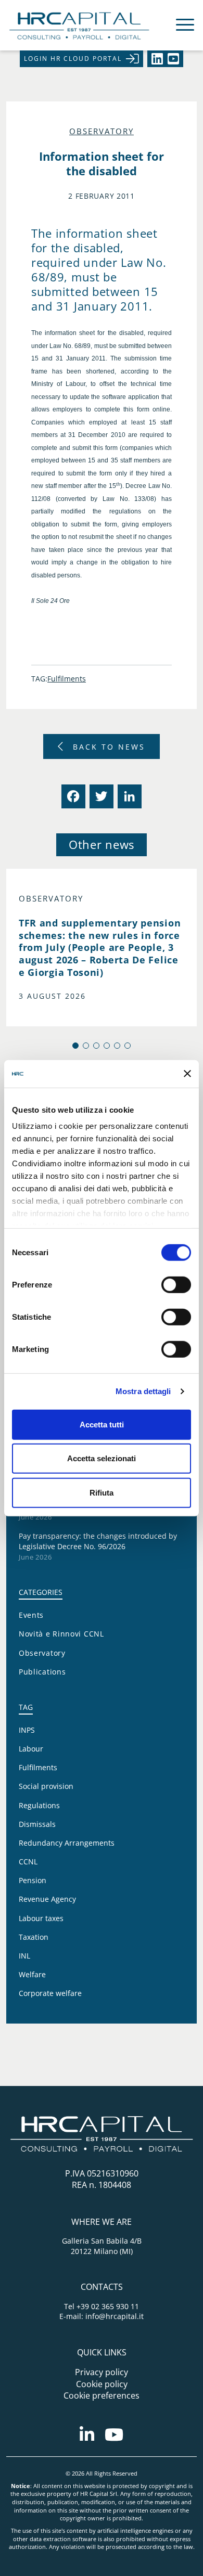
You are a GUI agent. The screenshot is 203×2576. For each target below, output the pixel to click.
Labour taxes (41, 1918)
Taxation (34, 1937)
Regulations (39, 1805)
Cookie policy (102, 2384)
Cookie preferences (102, 2395)
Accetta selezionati (102, 1458)
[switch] (176, 1284)
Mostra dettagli (143, 1391)
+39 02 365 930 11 (108, 2306)
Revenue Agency (47, 1899)
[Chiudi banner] (187, 1074)
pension (33, 1880)
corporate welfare (50, 1993)
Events (31, 1615)
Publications (42, 1672)
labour (31, 1749)
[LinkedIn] (129, 796)
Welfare (32, 1974)
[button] (75, 1046)
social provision (46, 1786)
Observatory (102, 131)
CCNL (28, 1862)
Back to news (109, 747)
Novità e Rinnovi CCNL (61, 1634)
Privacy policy (102, 2372)
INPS (27, 1730)
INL (24, 1956)
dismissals (37, 1824)
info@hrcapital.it (115, 2316)
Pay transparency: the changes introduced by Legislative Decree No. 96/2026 (98, 1541)
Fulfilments (67, 679)
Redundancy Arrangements (67, 1843)
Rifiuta (102, 1492)
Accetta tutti (102, 1424)
